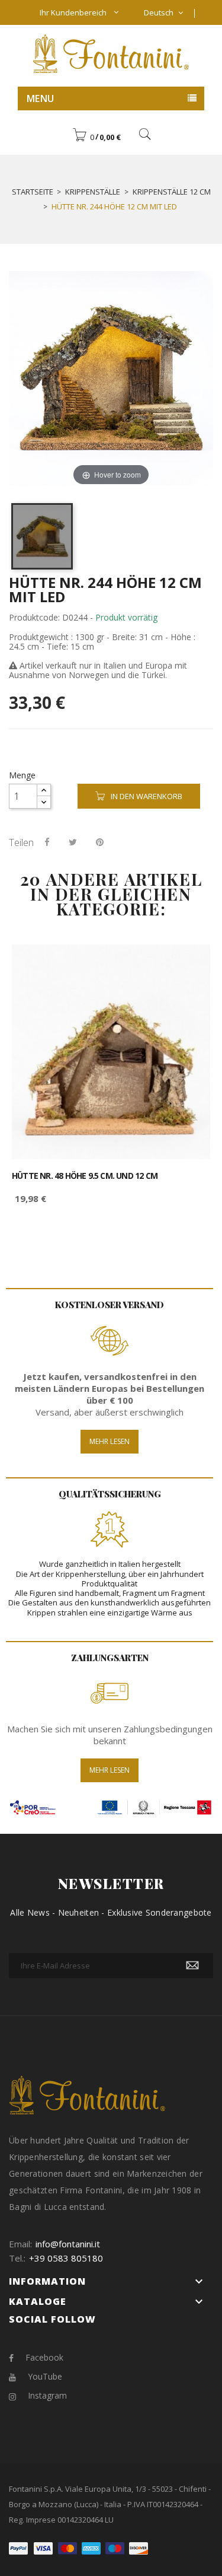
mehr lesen (110, 1770)
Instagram (47, 2395)
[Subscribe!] (192, 1966)
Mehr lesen (110, 1441)
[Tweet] (73, 842)
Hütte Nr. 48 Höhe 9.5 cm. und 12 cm (85, 1176)
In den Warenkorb (147, 796)
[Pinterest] (100, 842)
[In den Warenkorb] (188, 964)
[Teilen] (47, 842)
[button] (96, 137)
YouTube (45, 2376)
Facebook (44, 2357)
